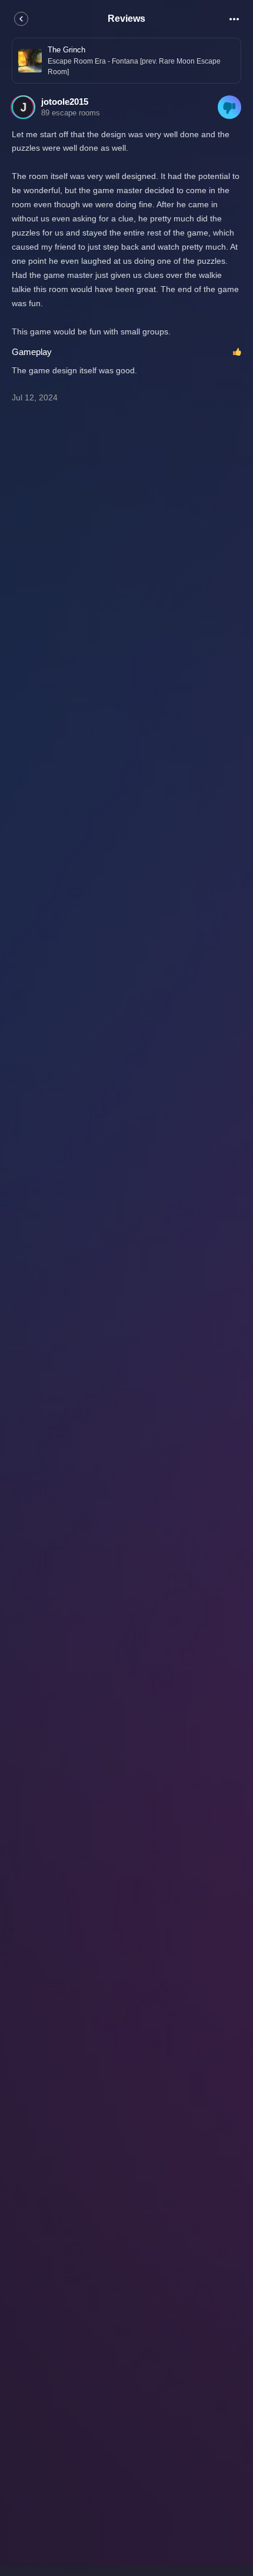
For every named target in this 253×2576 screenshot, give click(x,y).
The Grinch (66, 50)
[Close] (21, 19)
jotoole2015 (65, 102)
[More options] (234, 19)
